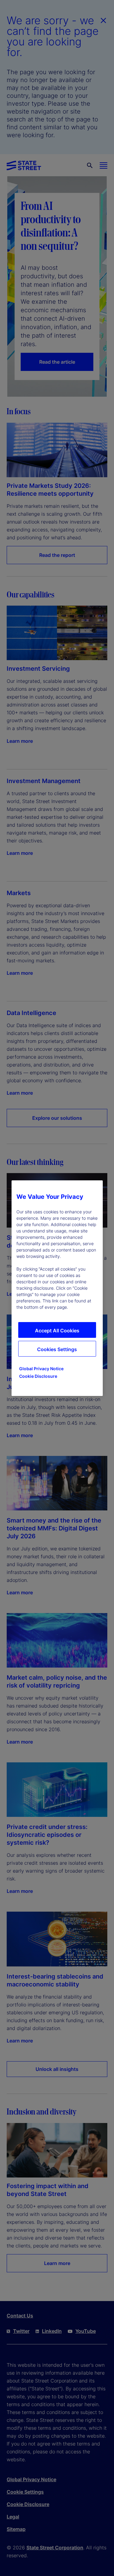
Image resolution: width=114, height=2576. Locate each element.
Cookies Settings (57, 1349)
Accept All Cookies (57, 1331)
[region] (57, 1288)
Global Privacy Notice (41, 1369)
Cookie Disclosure (38, 1376)
